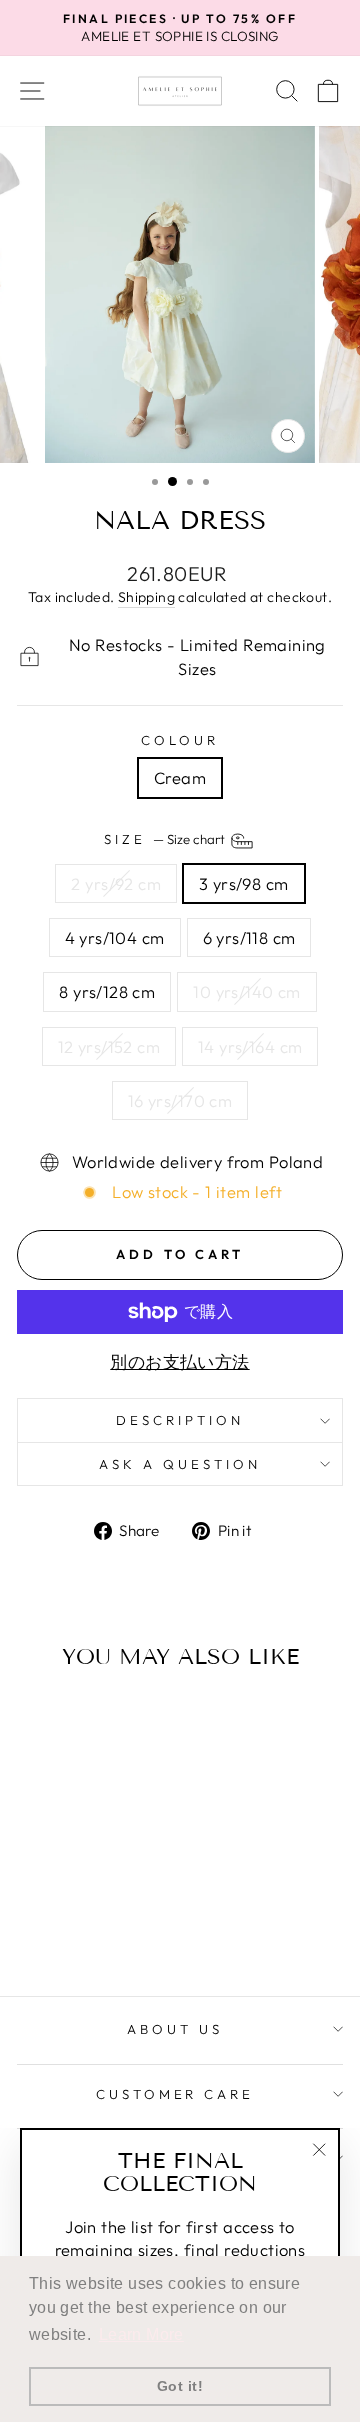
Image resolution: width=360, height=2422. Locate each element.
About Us (175, 2029)
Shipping (146, 597)
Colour (180, 740)
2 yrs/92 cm (116, 883)
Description (180, 1420)
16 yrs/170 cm (180, 1100)
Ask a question (180, 1464)
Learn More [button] (141, 2334)
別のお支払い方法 (179, 1361)
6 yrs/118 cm (249, 937)
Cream (180, 777)
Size (166, 839)
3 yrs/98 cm (244, 883)
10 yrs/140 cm (246, 991)
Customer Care (175, 2094)
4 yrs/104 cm (115, 937)
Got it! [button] (180, 2386)
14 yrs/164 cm (250, 1046)
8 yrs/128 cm (107, 991)
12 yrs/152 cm (109, 1046)
